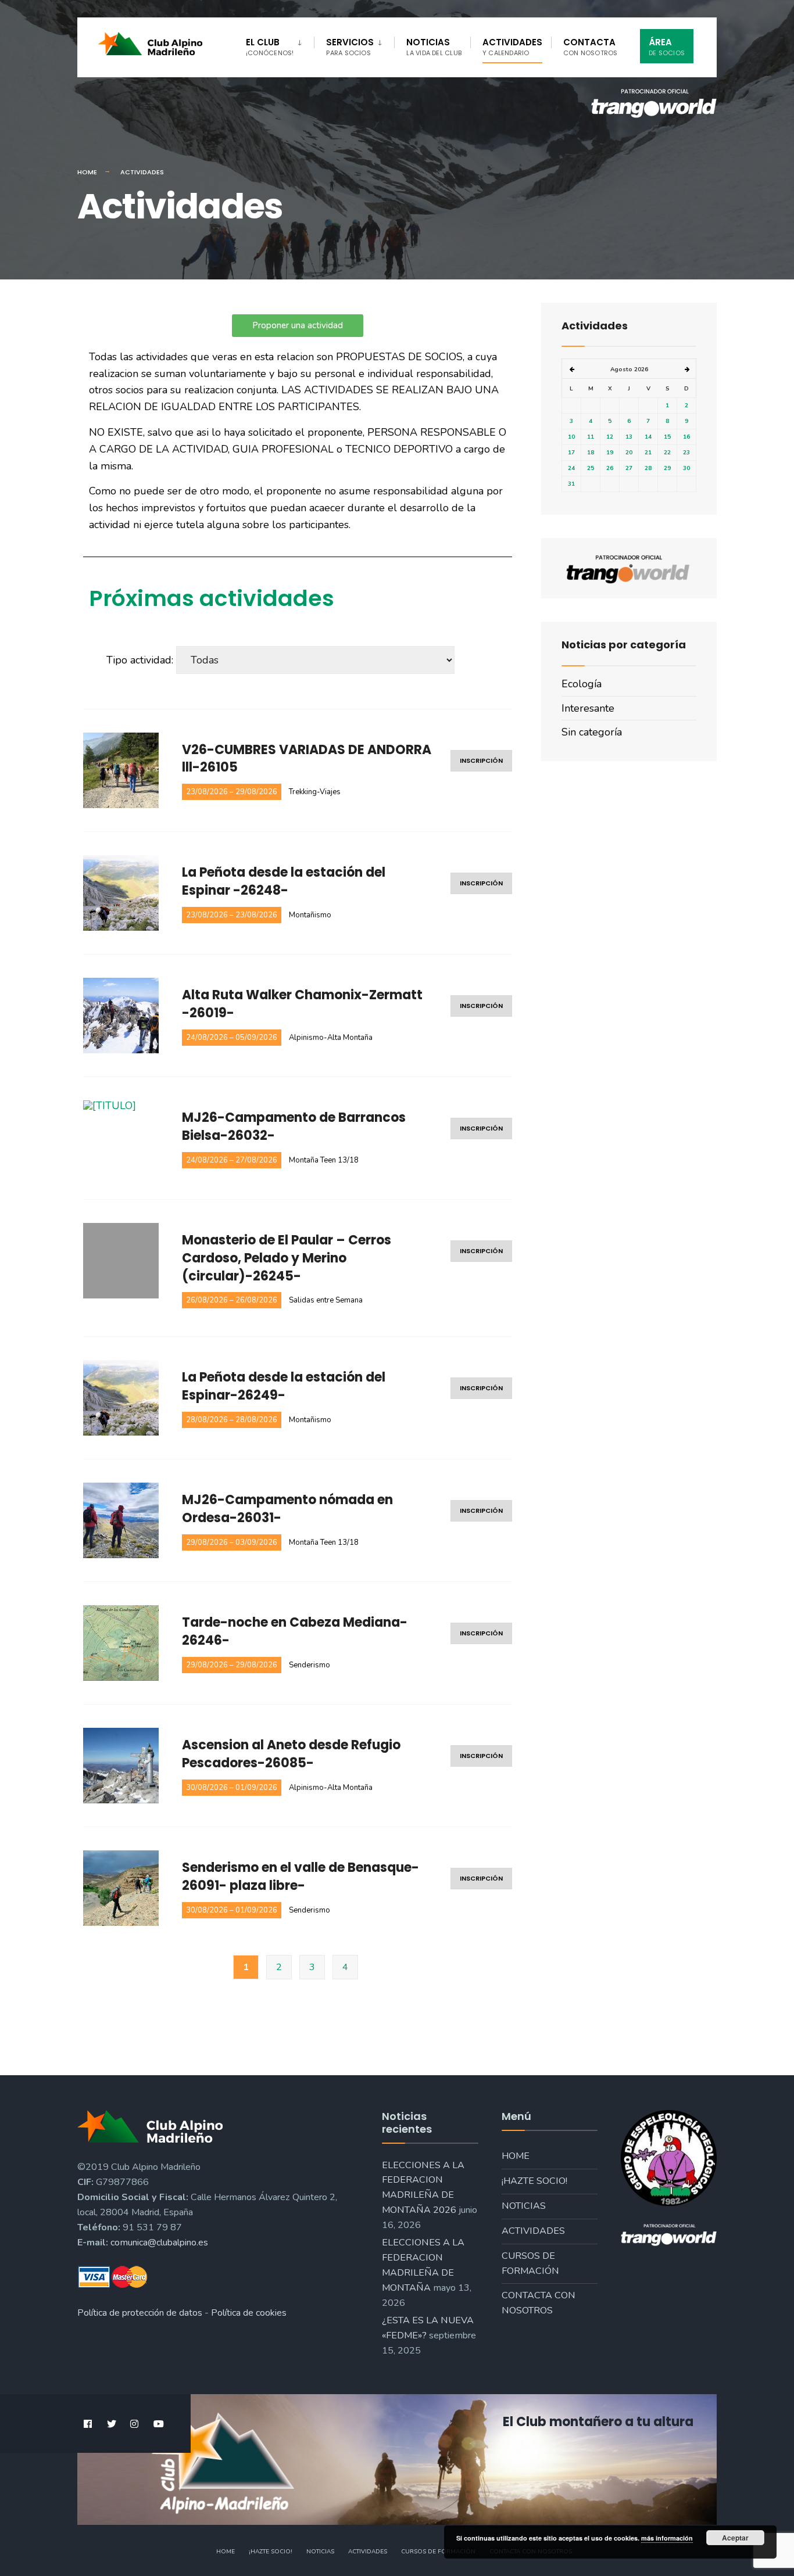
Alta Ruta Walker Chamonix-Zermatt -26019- (302, 1004)
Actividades (512, 47)
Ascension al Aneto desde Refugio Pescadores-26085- (291, 1754)
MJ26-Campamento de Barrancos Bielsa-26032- (294, 1127)
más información (667, 2538)
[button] (298, 326)
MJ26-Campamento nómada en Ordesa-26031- (287, 1509)
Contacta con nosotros (539, 2303)
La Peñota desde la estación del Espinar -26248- (284, 882)
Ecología (582, 684)
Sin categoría (592, 732)
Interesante (588, 708)
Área (667, 47)
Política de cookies (249, 2313)
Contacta (591, 47)
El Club (270, 47)
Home (87, 172)
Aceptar (735, 2538)
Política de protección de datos (140, 2313)
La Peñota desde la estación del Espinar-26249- (284, 1386)
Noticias (434, 47)
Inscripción (481, 760)
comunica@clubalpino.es (159, 2243)
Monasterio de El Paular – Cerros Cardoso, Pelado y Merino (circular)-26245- (287, 1258)
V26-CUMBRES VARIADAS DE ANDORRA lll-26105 (307, 759)
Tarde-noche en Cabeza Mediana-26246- (295, 1632)
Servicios (350, 47)
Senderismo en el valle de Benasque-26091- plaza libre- (301, 1877)
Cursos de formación (530, 2263)
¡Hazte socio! (534, 2181)
